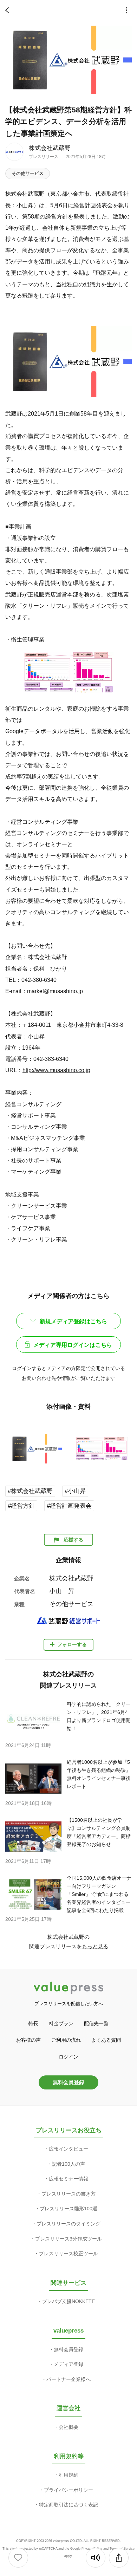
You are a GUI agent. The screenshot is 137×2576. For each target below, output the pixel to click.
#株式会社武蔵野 (30, 1491)
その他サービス (28, 173)
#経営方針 (21, 1506)
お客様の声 (28, 2040)
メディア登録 (68, 2364)
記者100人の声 (68, 2164)
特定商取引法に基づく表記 (68, 2505)
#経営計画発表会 (69, 1506)
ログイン (68, 2057)
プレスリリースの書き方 (68, 2194)
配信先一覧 (96, 2023)
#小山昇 (75, 1491)
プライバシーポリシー (68, 2490)
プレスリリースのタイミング (68, 2224)
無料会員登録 (68, 2082)
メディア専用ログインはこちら (73, 1345)
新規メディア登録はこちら (73, 1321)
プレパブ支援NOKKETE (68, 2301)
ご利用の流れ (66, 2040)
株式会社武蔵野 (50, 148)
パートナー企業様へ (68, 2379)
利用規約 (68, 2475)
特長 (33, 2023)
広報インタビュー (68, 2149)
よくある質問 (106, 2040)
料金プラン (61, 2023)
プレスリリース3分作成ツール (68, 2239)
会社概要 (68, 2427)
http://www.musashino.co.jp (56, 1070)
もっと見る (95, 1946)
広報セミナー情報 (68, 2179)
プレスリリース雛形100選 (68, 2209)
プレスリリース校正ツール (68, 2254)
